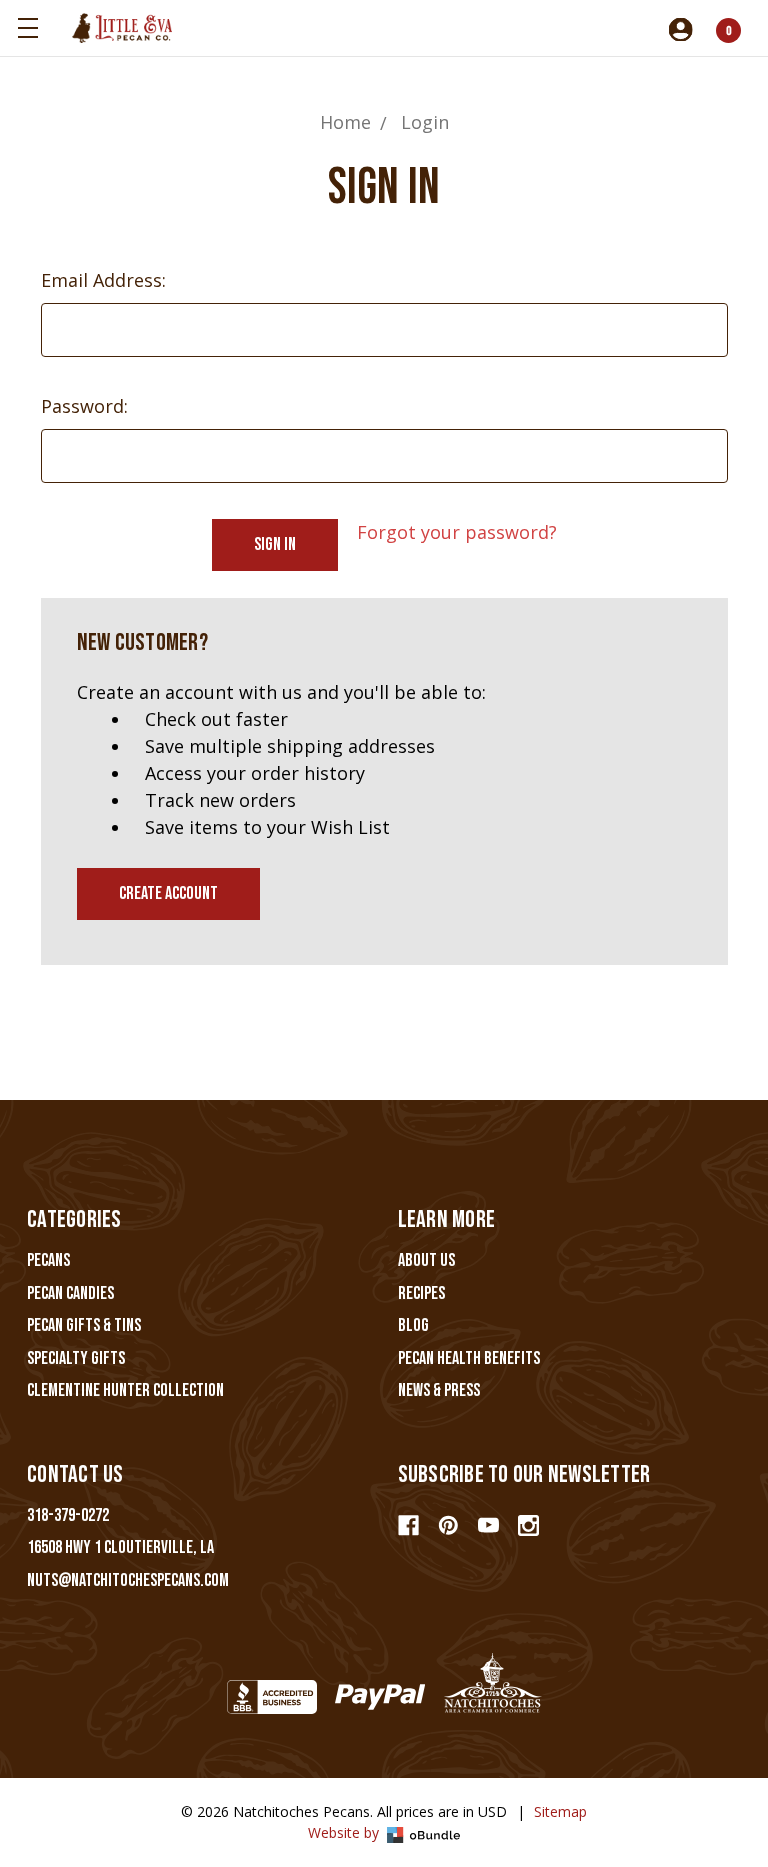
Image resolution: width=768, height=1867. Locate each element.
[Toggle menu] (27, 27)
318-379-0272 (68, 1515)
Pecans (48, 1260)
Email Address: (103, 280)
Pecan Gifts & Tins (84, 1325)
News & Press (439, 1390)
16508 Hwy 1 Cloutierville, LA (120, 1547)
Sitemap (560, 1811)
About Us (426, 1260)
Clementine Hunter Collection (125, 1390)
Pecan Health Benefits (469, 1358)
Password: (84, 406)
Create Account (168, 893)
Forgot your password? (457, 532)
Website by (345, 1832)
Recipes (421, 1293)
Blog (413, 1325)
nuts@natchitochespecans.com (128, 1580)
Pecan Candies (70, 1293)
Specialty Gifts (76, 1358)
